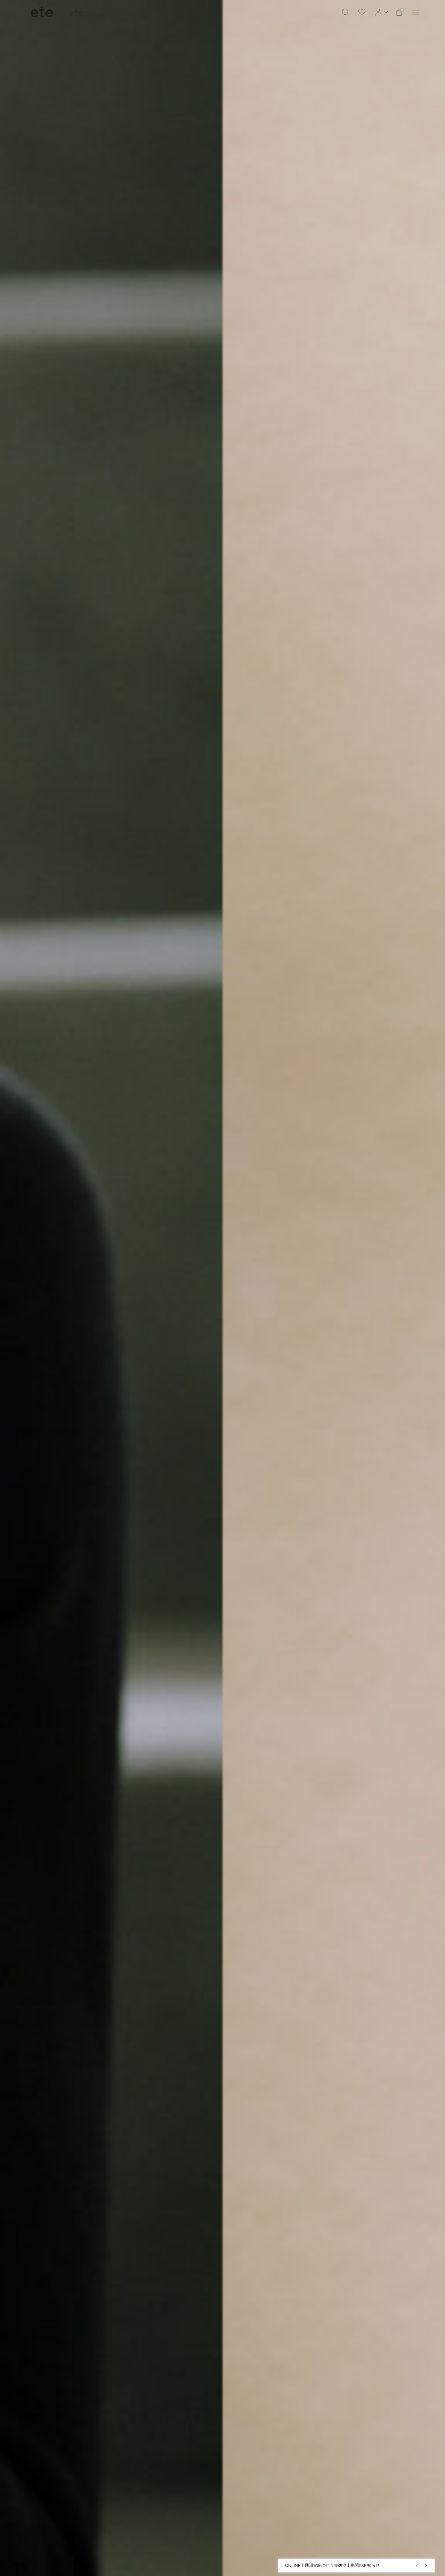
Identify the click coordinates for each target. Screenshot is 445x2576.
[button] (381, 12)
